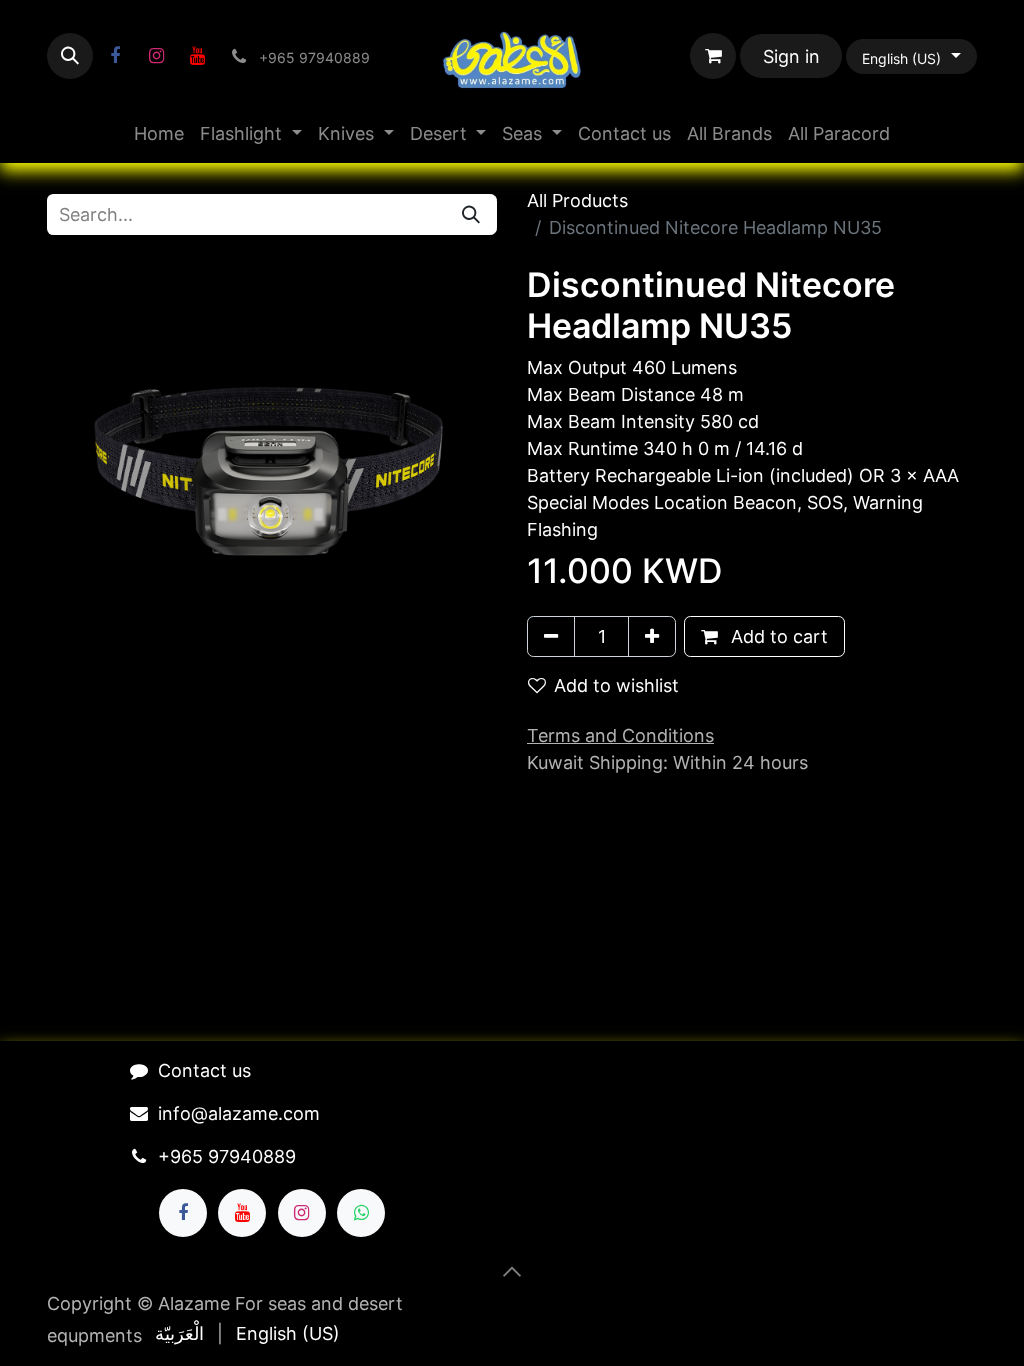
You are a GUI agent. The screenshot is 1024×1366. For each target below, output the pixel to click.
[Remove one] (551, 636)
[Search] (471, 214)
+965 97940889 (227, 1156)
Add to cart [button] (777, 636)
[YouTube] (197, 56)
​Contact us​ (204, 1070)
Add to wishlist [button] (616, 685)
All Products (577, 200)
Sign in (791, 56)
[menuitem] (159, 133)
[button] (70, 56)
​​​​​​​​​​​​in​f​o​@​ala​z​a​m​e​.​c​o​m (239, 1113)
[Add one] (652, 636)
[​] (115, 56)
